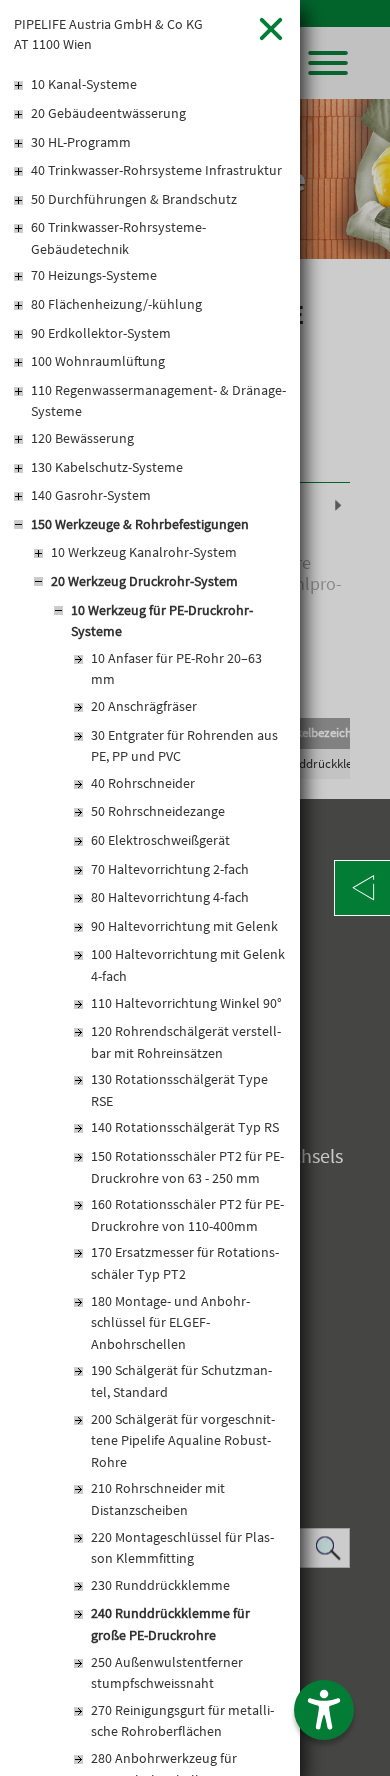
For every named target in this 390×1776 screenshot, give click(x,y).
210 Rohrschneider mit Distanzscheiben (158, 1499)
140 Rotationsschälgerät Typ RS (185, 1127)
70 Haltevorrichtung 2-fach (170, 869)
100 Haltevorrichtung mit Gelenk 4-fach (188, 965)
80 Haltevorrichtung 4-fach (170, 897)
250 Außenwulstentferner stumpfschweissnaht (167, 1673)
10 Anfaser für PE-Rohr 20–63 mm (176, 669)
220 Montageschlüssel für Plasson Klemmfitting (182, 1548)
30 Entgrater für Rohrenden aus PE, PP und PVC (184, 746)
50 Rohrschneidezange (158, 811)
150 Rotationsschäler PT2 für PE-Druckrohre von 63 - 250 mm (187, 1167)
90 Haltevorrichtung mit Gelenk (184, 926)
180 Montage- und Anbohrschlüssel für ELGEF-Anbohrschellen (170, 1322)
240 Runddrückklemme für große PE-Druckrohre (170, 1624)
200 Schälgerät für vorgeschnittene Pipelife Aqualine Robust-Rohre (183, 1440)
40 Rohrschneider (143, 783)
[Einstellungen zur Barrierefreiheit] (324, 1710)
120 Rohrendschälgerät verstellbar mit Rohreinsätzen (186, 1042)
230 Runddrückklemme (160, 1585)
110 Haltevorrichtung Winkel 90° (186, 1003)
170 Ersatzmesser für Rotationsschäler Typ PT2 (185, 1263)
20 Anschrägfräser (144, 706)
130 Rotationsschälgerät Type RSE (179, 1090)
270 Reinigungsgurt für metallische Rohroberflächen (182, 1721)
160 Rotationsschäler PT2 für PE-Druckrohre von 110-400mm (187, 1215)
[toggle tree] (150, 86)
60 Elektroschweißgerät (160, 840)
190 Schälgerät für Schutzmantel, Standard (181, 1381)
